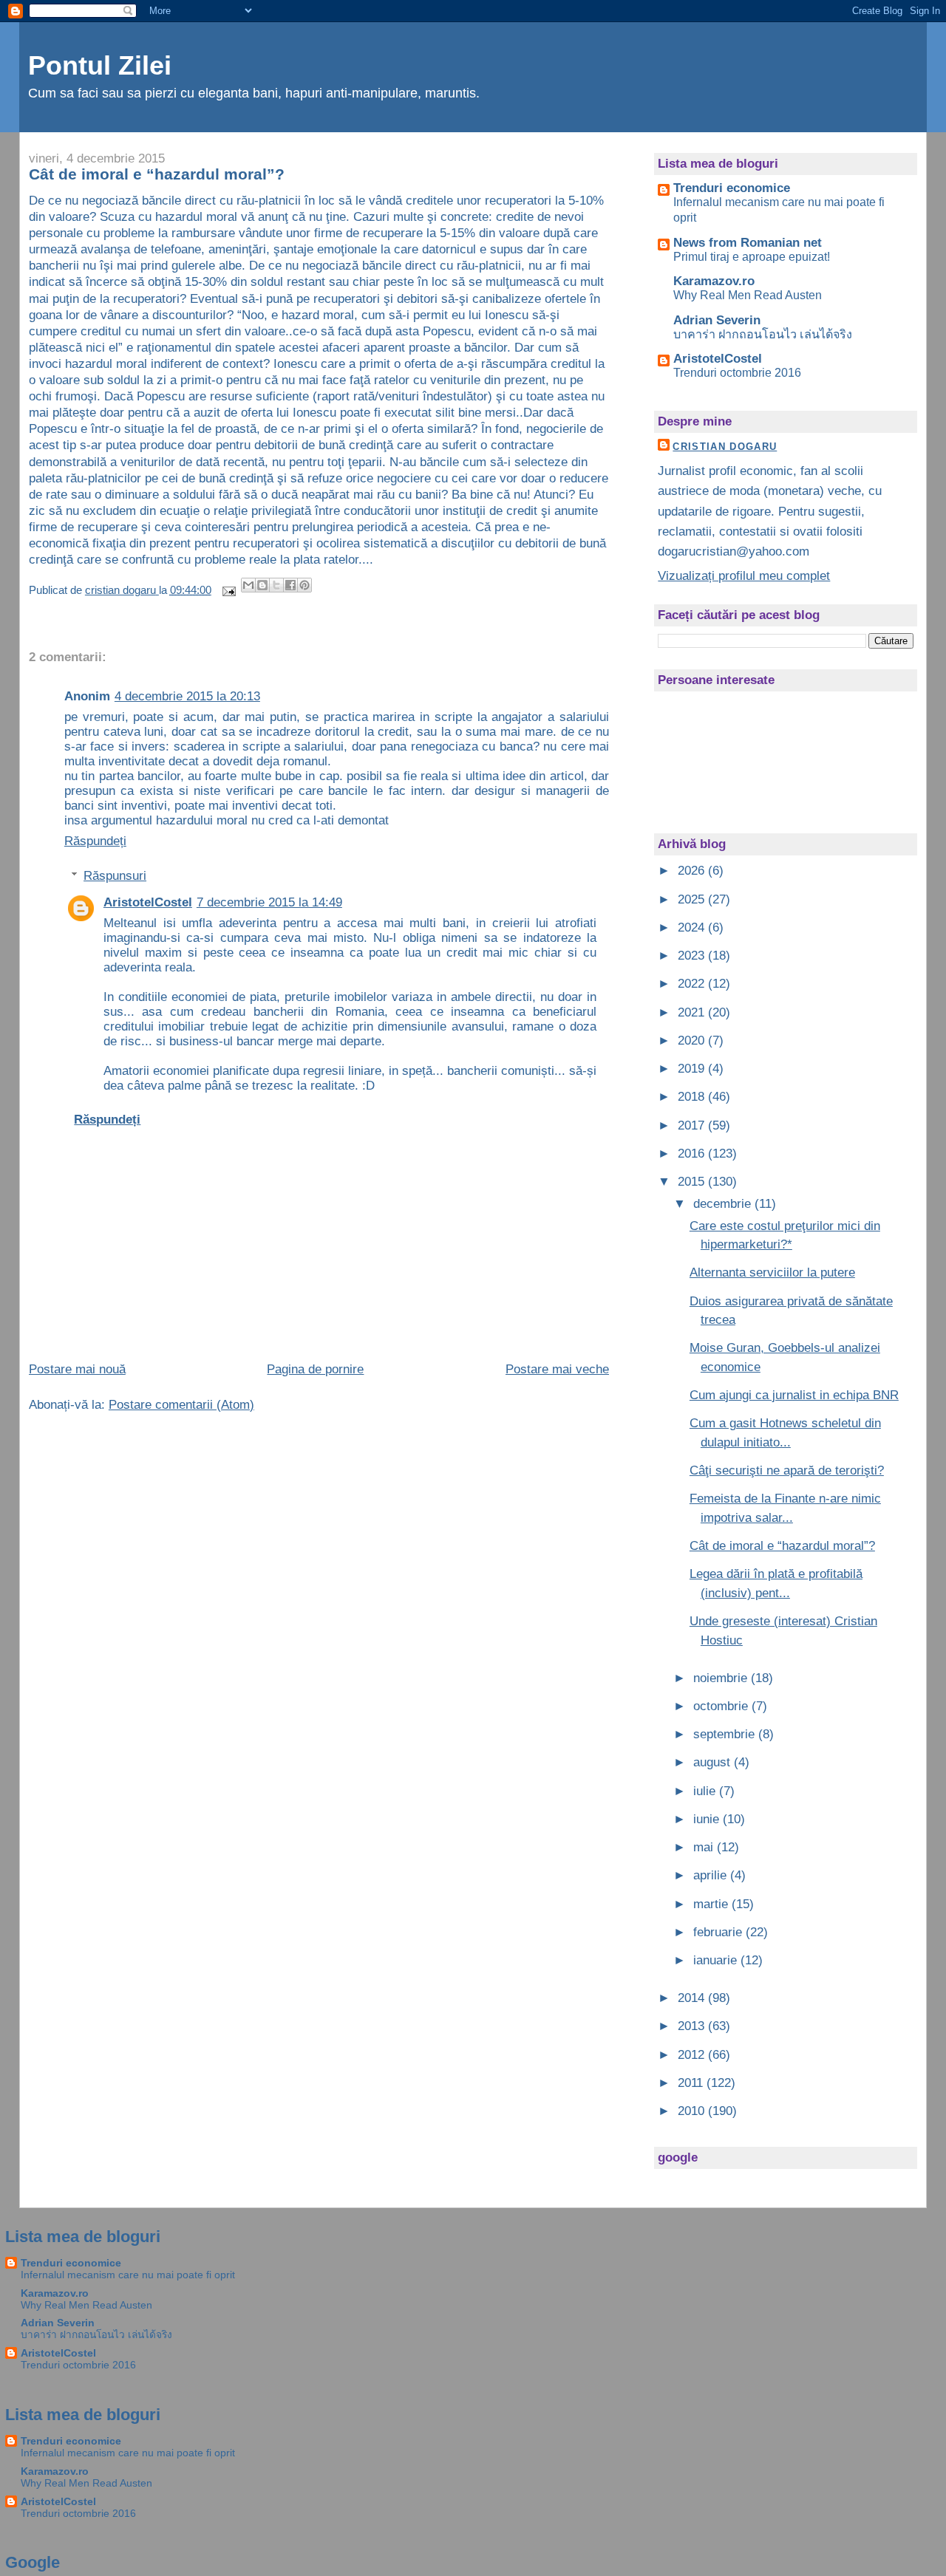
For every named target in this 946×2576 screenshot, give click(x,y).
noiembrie (722, 1678)
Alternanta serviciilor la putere (772, 1272)
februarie (719, 1932)
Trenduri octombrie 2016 (737, 372)
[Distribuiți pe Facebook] (290, 585)
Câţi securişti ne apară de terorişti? (787, 1470)
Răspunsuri (115, 876)
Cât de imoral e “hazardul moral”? (782, 1546)
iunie (708, 1819)
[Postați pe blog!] (262, 585)
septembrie (726, 1734)
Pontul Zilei (100, 66)
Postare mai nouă (77, 1369)
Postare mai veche (557, 1369)
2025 (693, 899)
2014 (693, 1998)
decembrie (724, 1204)
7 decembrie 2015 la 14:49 (269, 902)
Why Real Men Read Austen (748, 295)
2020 (693, 1041)
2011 (692, 2083)
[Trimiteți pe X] (276, 585)
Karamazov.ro (714, 281)
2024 (693, 927)
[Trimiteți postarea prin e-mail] (228, 590)
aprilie (712, 1875)
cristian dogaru (725, 447)
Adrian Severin (717, 320)
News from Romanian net (748, 243)
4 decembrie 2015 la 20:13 (187, 696)
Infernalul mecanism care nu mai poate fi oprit (128, 2275)
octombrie (722, 1706)
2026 (693, 871)
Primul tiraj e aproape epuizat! (752, 256)
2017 (693, 1125)
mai (705, 1847)
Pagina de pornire (315, 1369)
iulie (706, 1791)
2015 (693, 1182)
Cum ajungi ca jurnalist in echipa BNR (794, 1395)
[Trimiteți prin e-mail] (248, 585)
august (714, 1762)
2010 (693, 2111)
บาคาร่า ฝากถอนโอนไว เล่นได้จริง (763, 334)
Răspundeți (95, 841)
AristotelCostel (148, 902)
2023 (693, 956)
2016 (693, 1154)
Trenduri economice (732, 188)
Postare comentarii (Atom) (181, 1405)
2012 (693, 2055)
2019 (693, 1069)
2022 (693, 984)
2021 (693, 1012)
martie (712, 1904)
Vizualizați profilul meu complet (744, 576)
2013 (693, 2026)
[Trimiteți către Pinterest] (304, 585)
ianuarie (717, 1960)
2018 (693, 1097)
